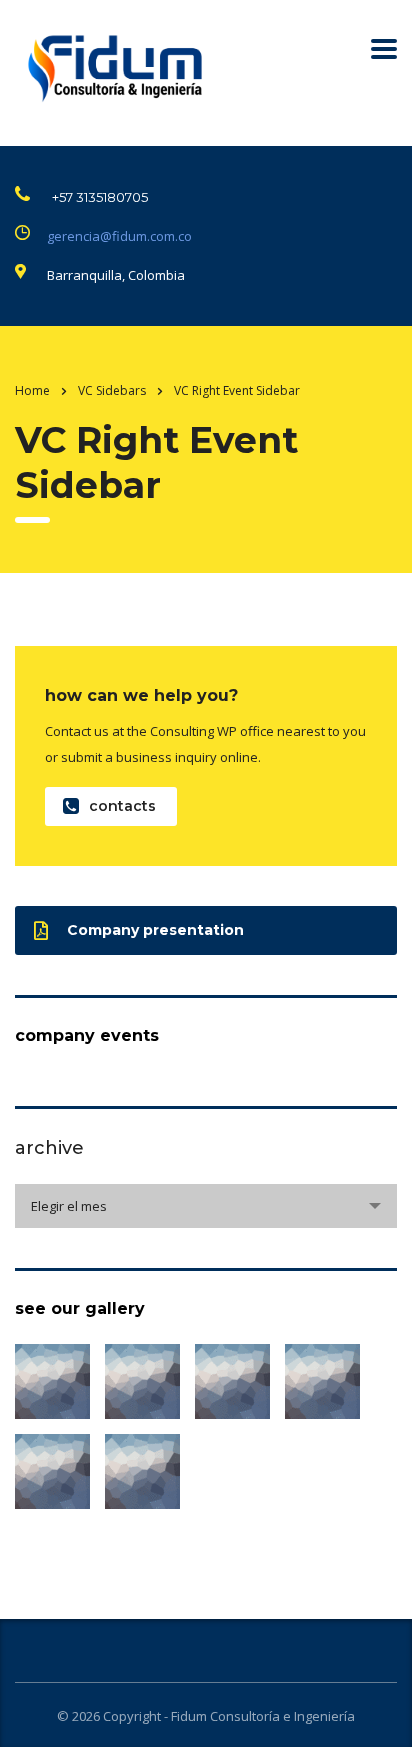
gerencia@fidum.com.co (119, 236)
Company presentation (155, 930)
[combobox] (206, 1206)
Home (32, 390)
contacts (122, 806)
